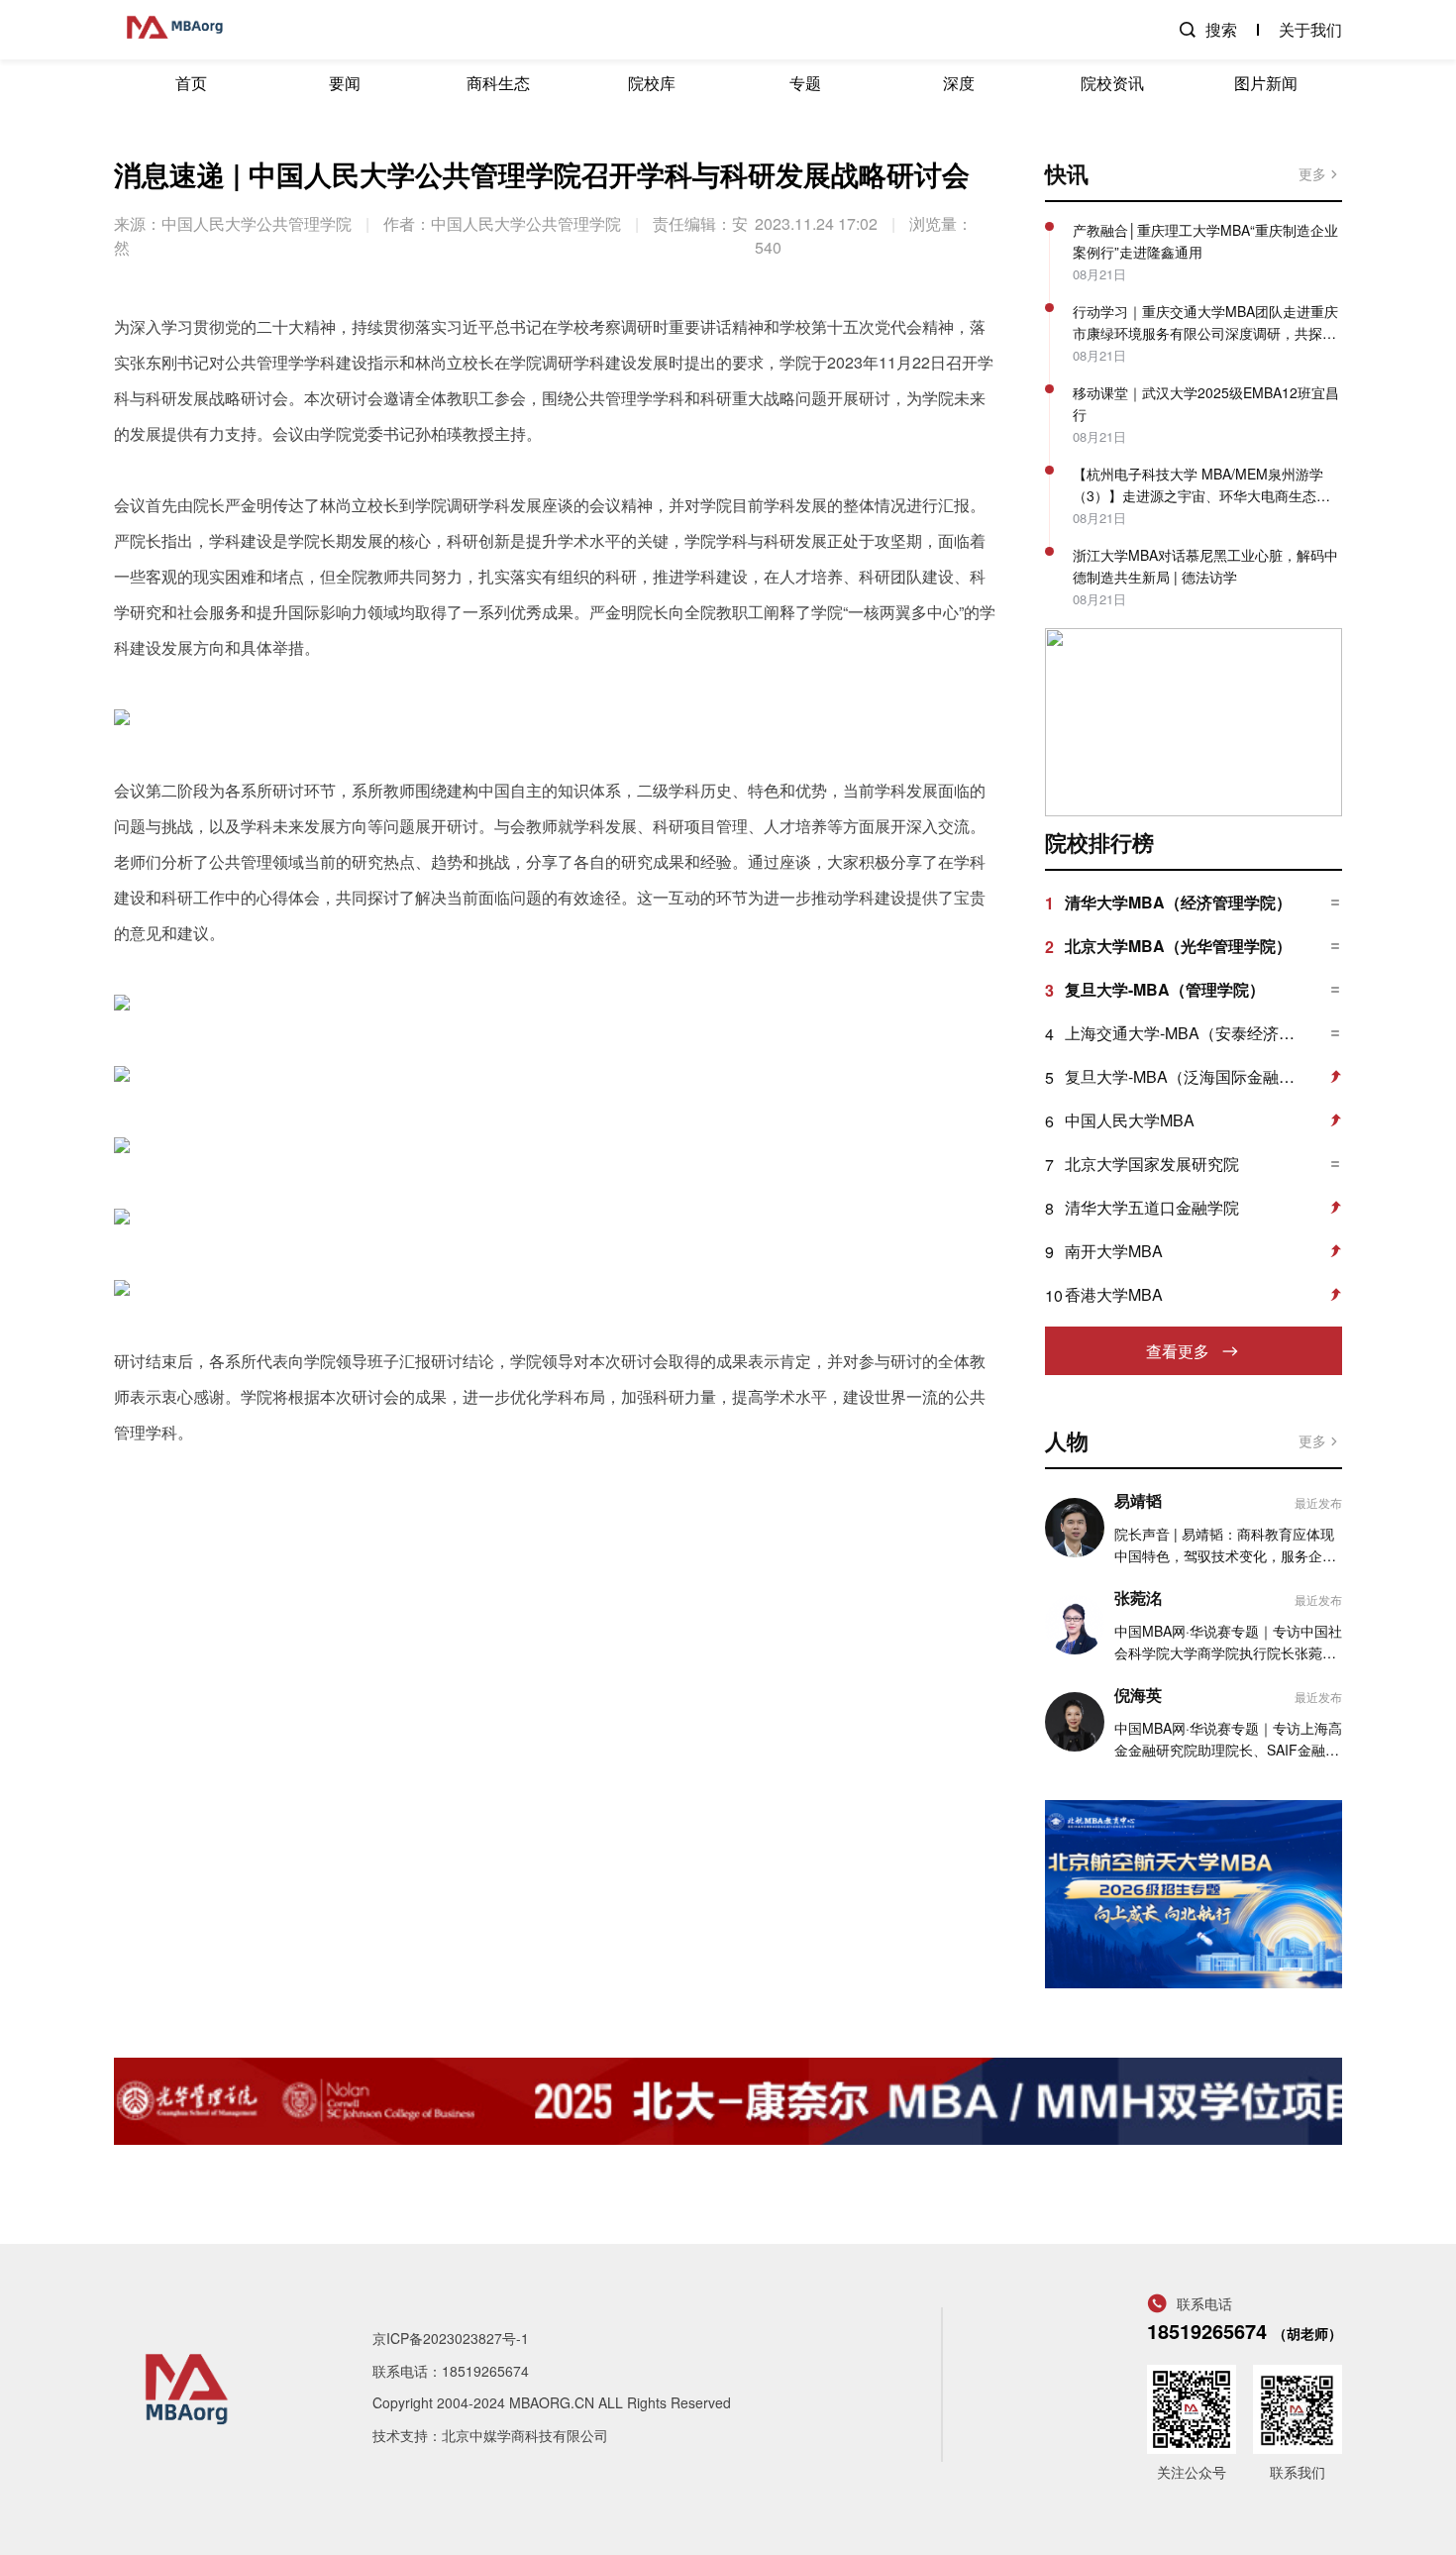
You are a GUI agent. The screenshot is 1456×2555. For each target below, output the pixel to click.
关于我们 (1310, 29)
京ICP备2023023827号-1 (451, 2338)
